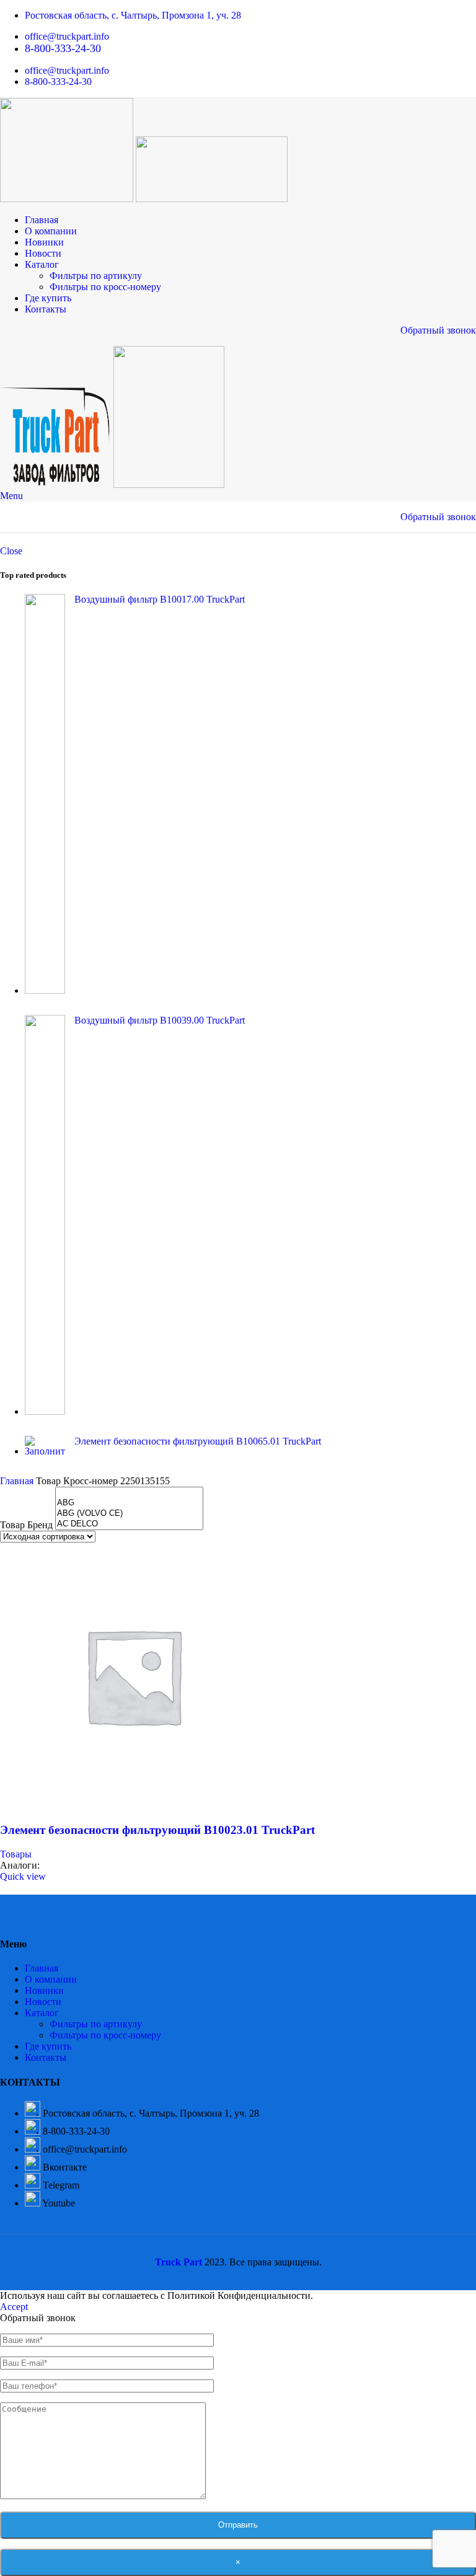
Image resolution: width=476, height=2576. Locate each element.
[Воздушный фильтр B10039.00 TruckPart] (45, 1216)
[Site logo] (68, 199)
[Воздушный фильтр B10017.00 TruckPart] (45, 795)
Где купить (48, 2046)
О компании (51, 1979)
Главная (18, 1481)
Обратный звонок (438, 330)
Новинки (44, 1990)
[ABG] (129, 1503)
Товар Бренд (26, 1525)
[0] (129, 1493)
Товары (16, 1854)
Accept (14, 2307)
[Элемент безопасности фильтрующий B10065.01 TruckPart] (45, 1446)
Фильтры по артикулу (96, 276)
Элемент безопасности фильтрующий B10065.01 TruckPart (198, 1441)
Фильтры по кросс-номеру (105, 287)
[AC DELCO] (129, 1524)
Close (11, 551)
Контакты (46, 2057)
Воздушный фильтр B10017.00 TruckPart (160, 599)
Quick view (23, 1876)
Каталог (42, 2013)
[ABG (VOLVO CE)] (129, 1514)
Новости (43, 2002)
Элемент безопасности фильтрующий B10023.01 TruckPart (157, 1830)
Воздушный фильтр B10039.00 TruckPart (160, 1020)
